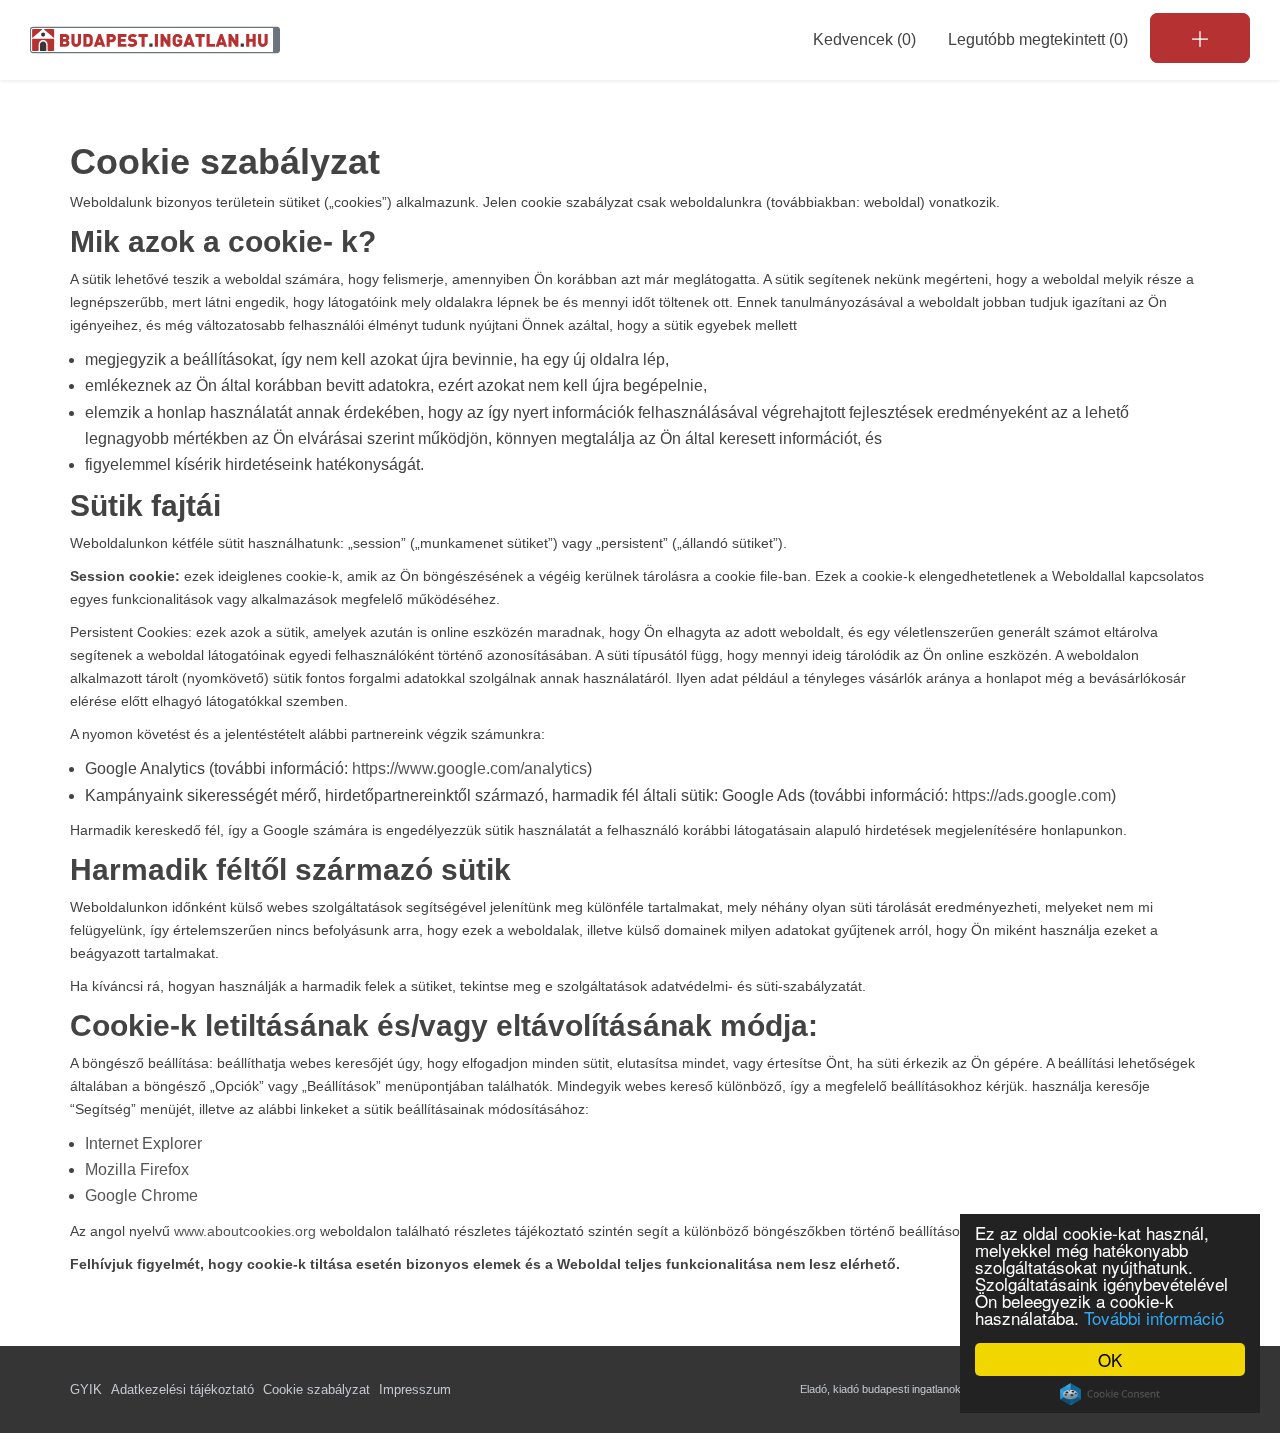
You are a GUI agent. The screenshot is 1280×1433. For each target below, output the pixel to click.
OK (1110, 1359)
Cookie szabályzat (316, 1389)
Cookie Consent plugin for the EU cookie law (1110, 1394)
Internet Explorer (143, 1143)
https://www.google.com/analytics (469, 768)
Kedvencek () (864, 39)
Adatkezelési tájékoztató (182, 1389)
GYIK (86, 1389)
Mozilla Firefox (137, 1169)
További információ (1154, 1317)
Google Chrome (141, 1195)
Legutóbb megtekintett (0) (1038, 39)
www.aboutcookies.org (245, 1231)
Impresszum (415, 1389)
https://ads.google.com (1031, 795)
